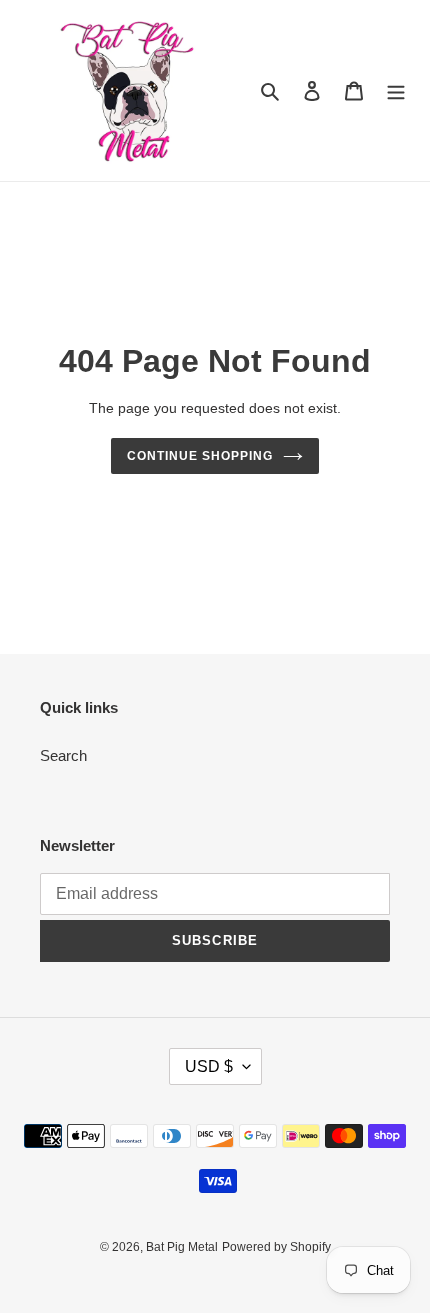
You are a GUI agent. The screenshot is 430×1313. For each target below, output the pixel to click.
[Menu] (396, 90)
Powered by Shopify (276, 1247)
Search (63, 755)
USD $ (209, 1066)
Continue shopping (200, 456)
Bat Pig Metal (182, 1247)
